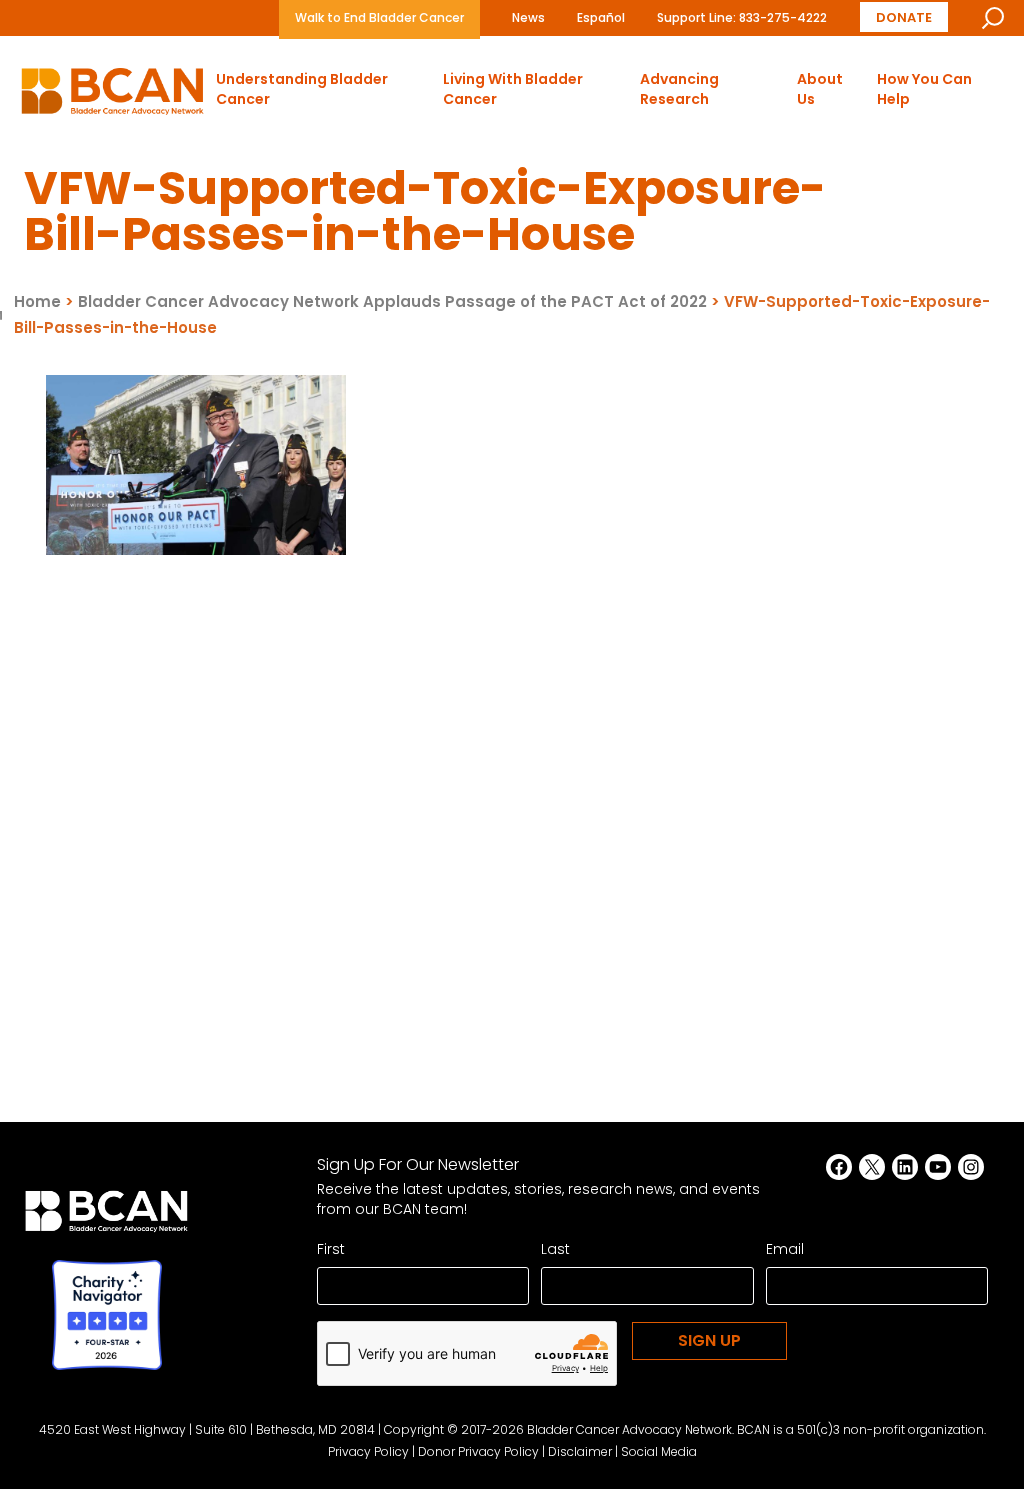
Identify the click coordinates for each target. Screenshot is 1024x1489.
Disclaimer (580, 1451)
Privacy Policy (368, 1451)
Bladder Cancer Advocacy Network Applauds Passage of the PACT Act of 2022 (392, 301)
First (331, 1249)
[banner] (112, 96)
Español (601, 17)
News (528, 17)
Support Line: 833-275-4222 (742, 17)
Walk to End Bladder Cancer (379, 17)
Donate (904, 16)
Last (555, 1249)
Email (785, 1249)
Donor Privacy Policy (478, 1451)
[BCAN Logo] (106, 1217)
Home (37, 301)
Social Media (659, 1451)
